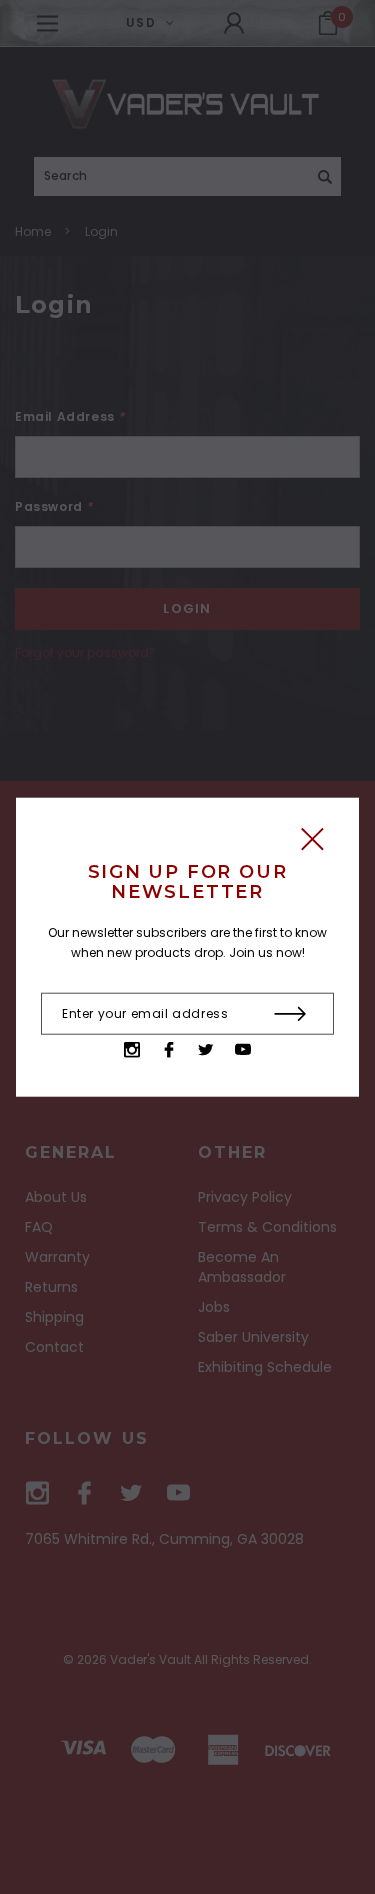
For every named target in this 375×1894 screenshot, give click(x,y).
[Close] (312, 844)
